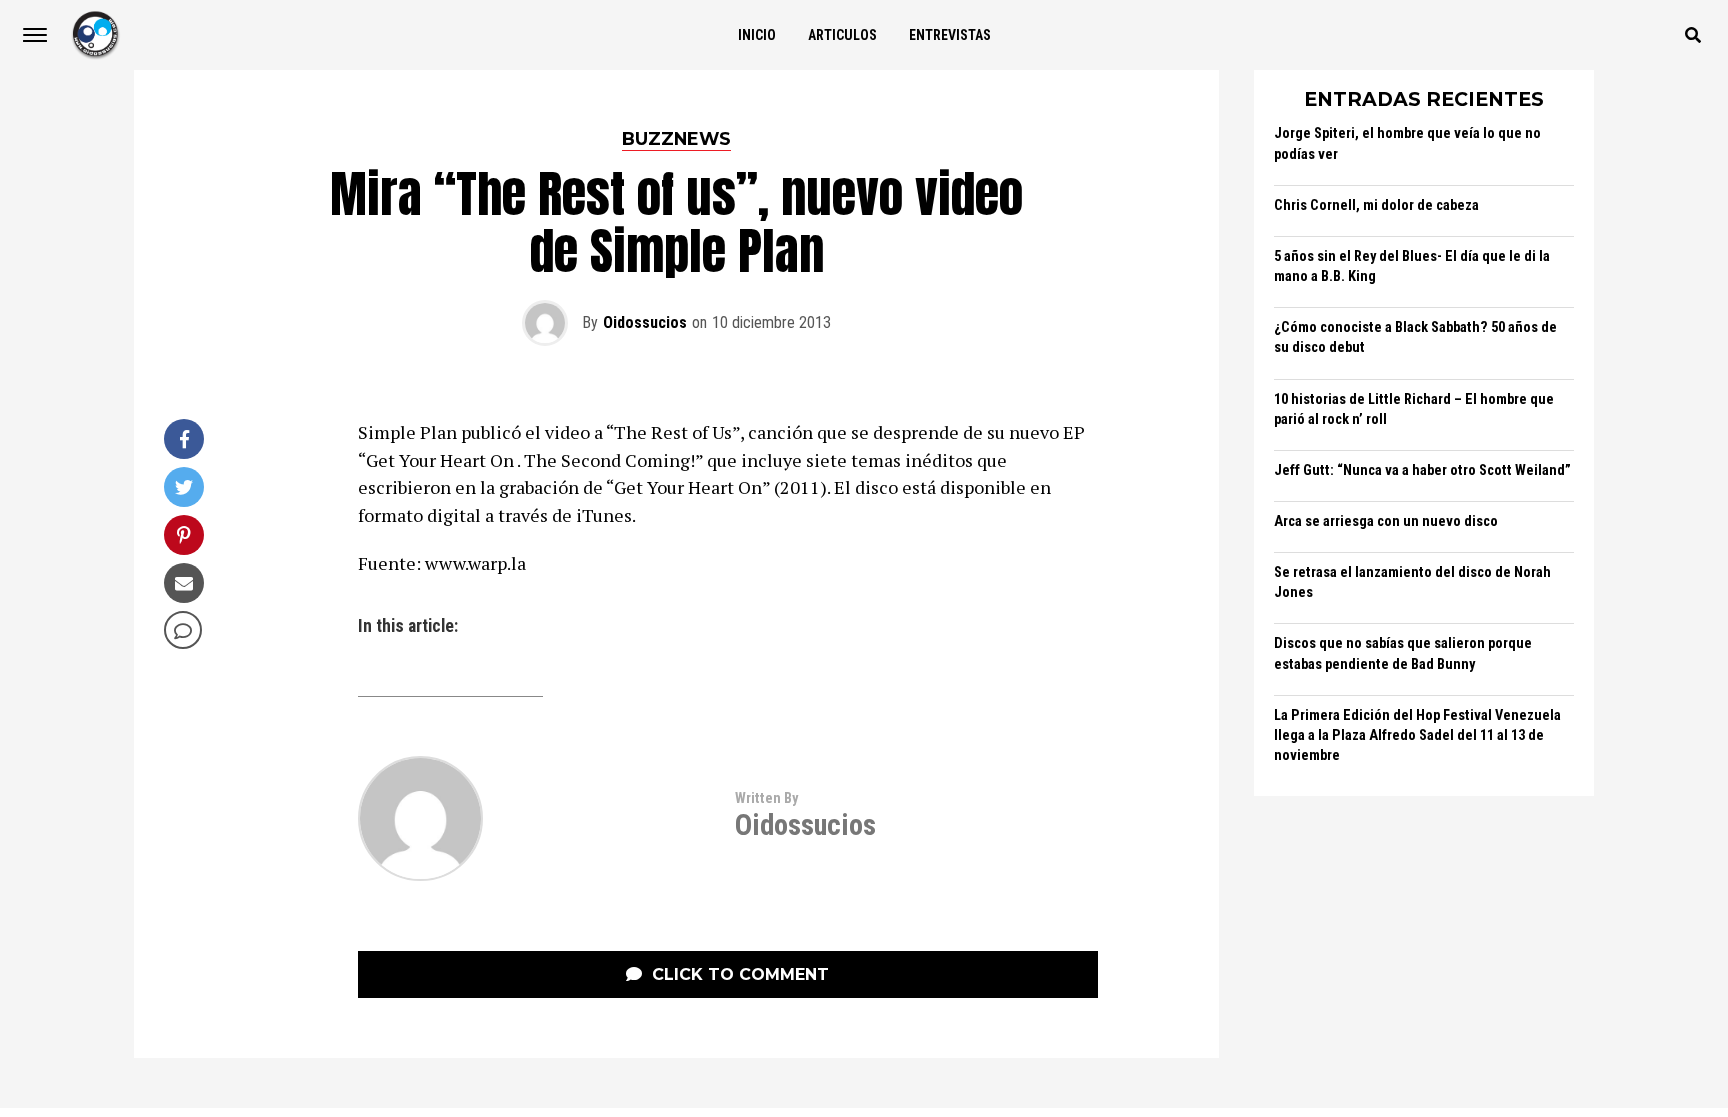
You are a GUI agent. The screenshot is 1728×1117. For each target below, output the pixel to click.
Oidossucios (645, 322)
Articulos (842, 35)
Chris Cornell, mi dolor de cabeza (1376, 205)
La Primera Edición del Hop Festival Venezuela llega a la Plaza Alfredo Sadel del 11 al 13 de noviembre (1417, 735)
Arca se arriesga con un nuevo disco (1386, 521)
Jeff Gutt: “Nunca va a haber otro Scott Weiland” (1422, 470)
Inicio (757, 35)
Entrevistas (950, 35)
